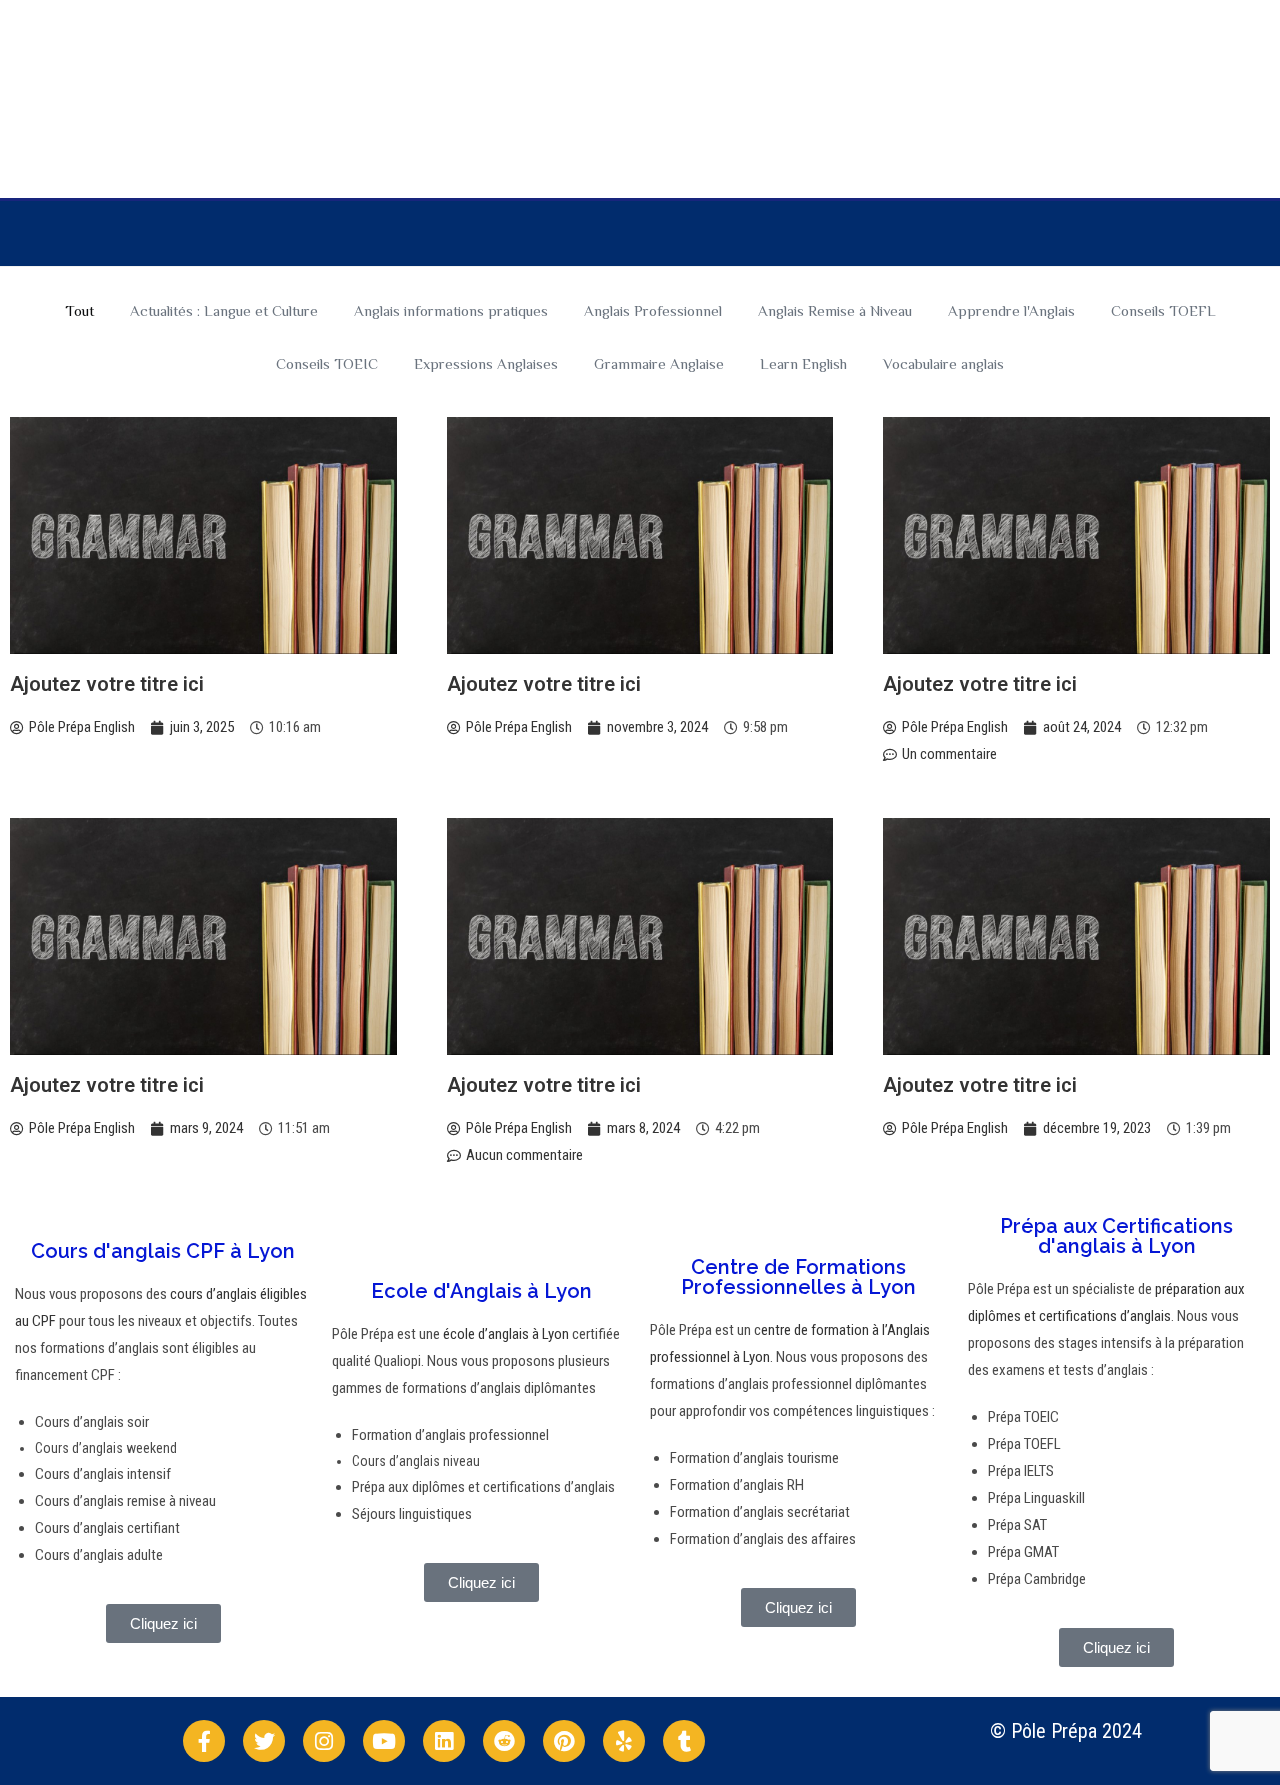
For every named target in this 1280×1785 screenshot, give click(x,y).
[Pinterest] (564, 1741)
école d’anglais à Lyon (504, 1334)
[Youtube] (384, 1741)
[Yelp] (624, 1741)
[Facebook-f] (204, 1741)
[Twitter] (264, 1741)
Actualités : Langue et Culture (224, 310)
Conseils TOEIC (327, 363)
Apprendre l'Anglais (1011, 310)
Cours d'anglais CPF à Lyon (163, 1251)
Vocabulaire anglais (943, 363)
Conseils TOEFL (1163, 310)
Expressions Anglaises (486, 363)
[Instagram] (324, 1741)
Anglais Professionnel (653, 310)
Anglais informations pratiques (451, 310)
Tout (79, 310)
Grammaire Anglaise (659, 363)
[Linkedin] (444, 1741)
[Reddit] (504, 1741)
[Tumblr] (684, 1741)
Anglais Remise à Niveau (835, 310)
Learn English (803, 363)
